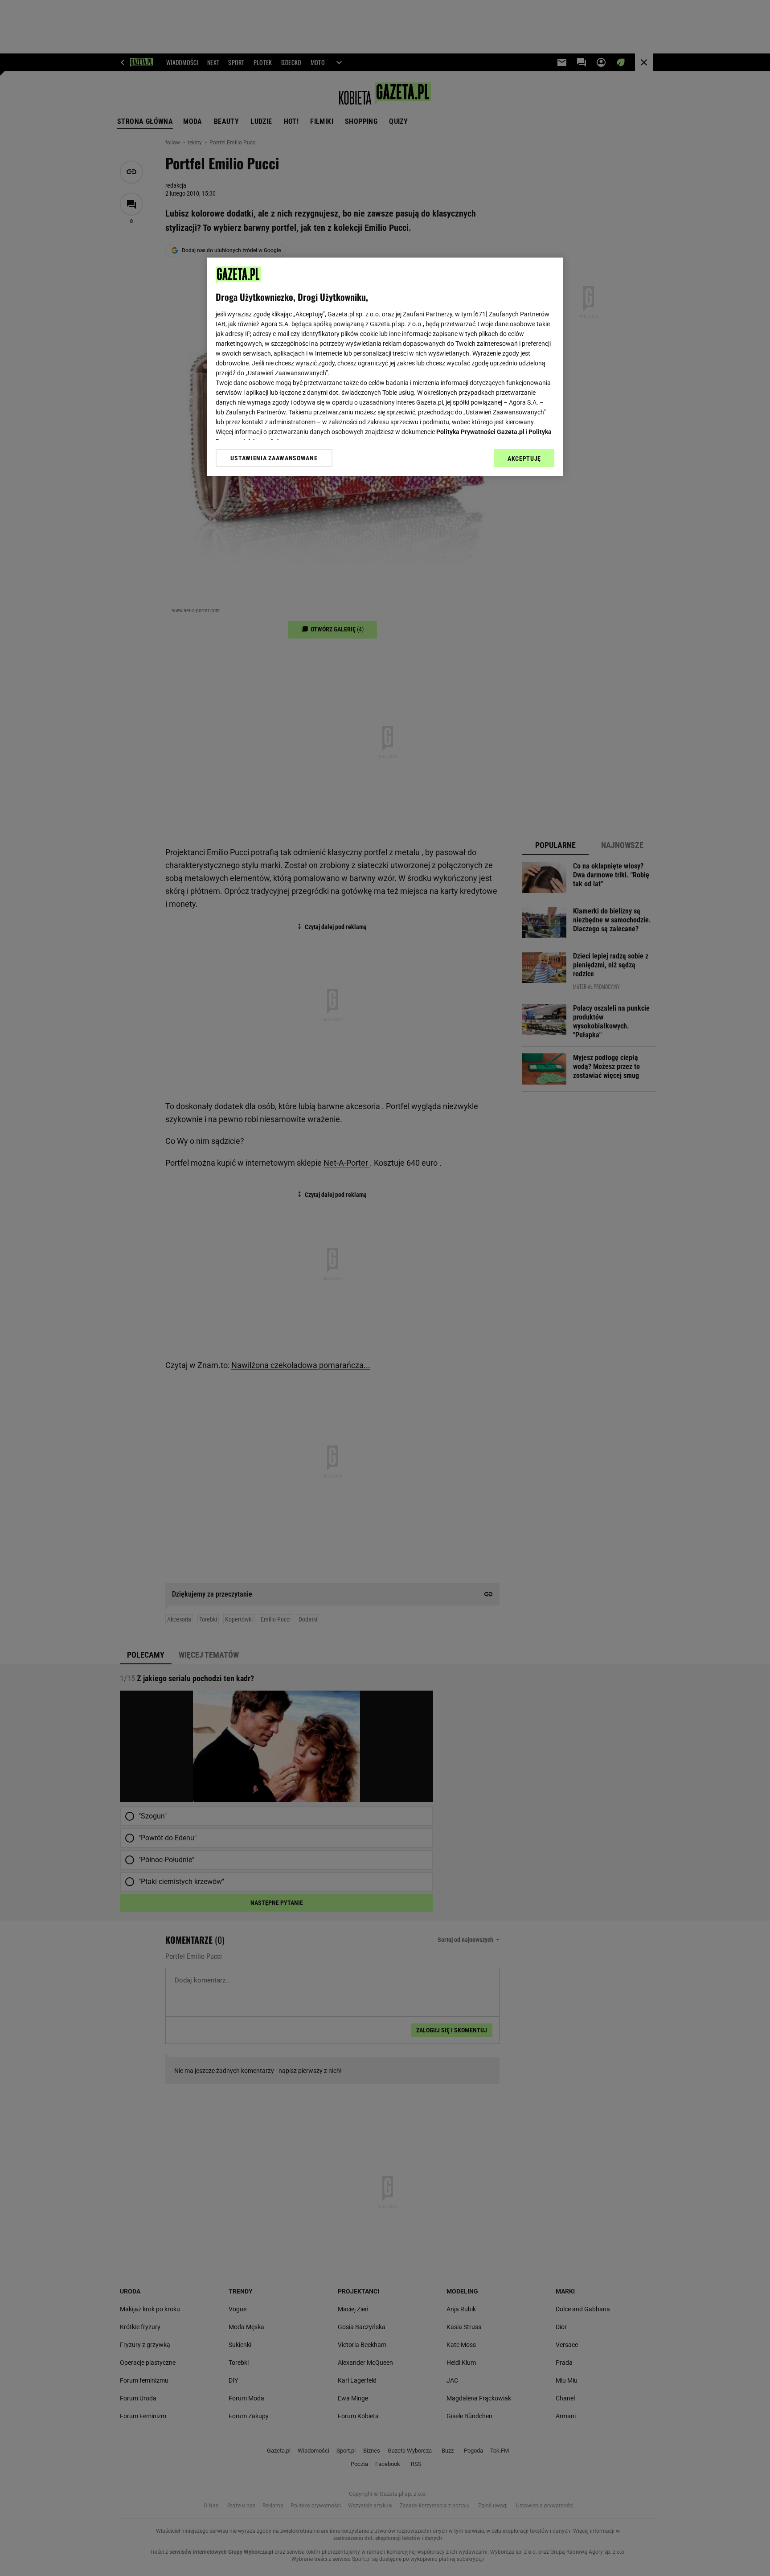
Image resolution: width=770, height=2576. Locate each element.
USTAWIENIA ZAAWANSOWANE (274, 458)
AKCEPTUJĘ (524, 459)
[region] (385, 367)
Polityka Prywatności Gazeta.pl (480, 432)
